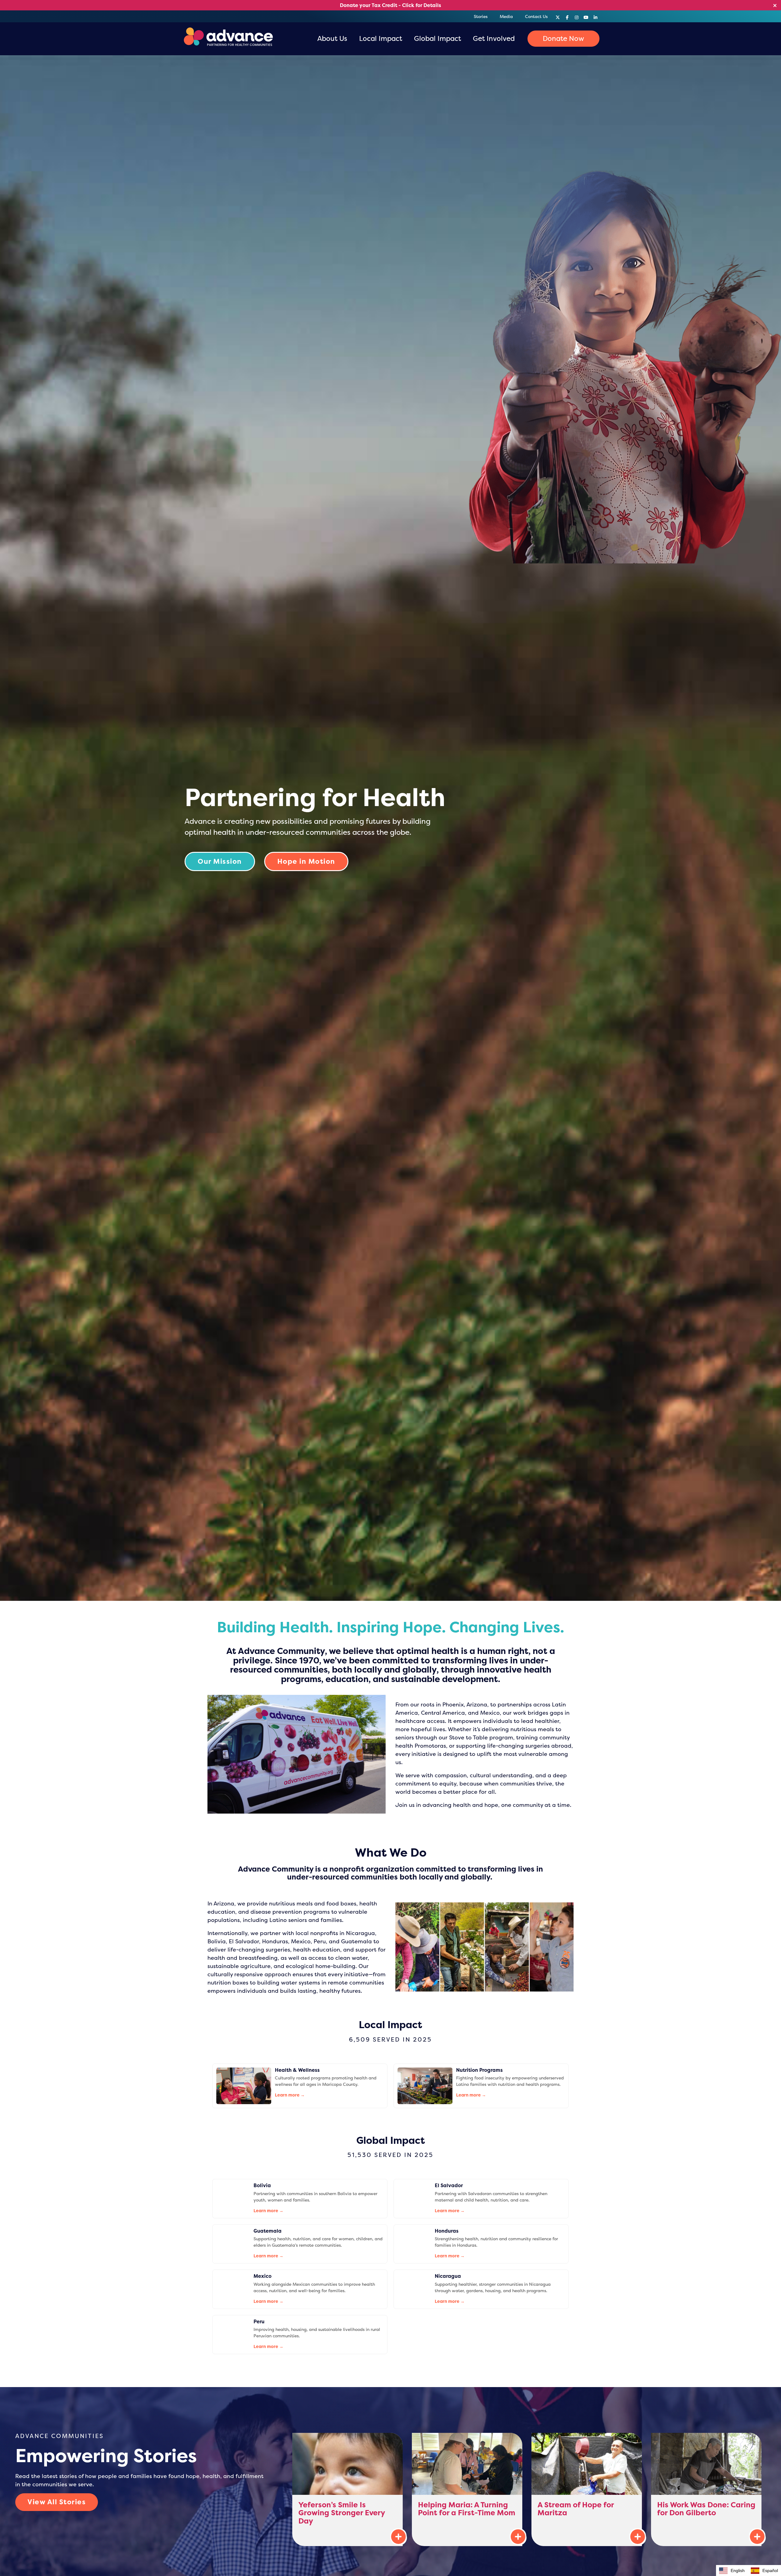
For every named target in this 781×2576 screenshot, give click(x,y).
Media (506, 16)
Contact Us (536, 16)
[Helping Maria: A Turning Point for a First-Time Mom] (467, 2489)
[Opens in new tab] (558, 16)
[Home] (227, 39)
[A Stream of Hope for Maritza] (587, 2489)
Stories (481, 16)
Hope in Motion (306, 861)
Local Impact (381, 38)
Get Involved (494, 38)
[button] (764, 2571)
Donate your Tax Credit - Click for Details (390, 5)
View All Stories (57, 2502)
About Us (332, 38)
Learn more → (290, 2095)
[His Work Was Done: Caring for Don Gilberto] (706, 2489)
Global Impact (437, 38)
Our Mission (220, 861)
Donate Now (563, 38)
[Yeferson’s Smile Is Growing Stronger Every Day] (347, 2489)
